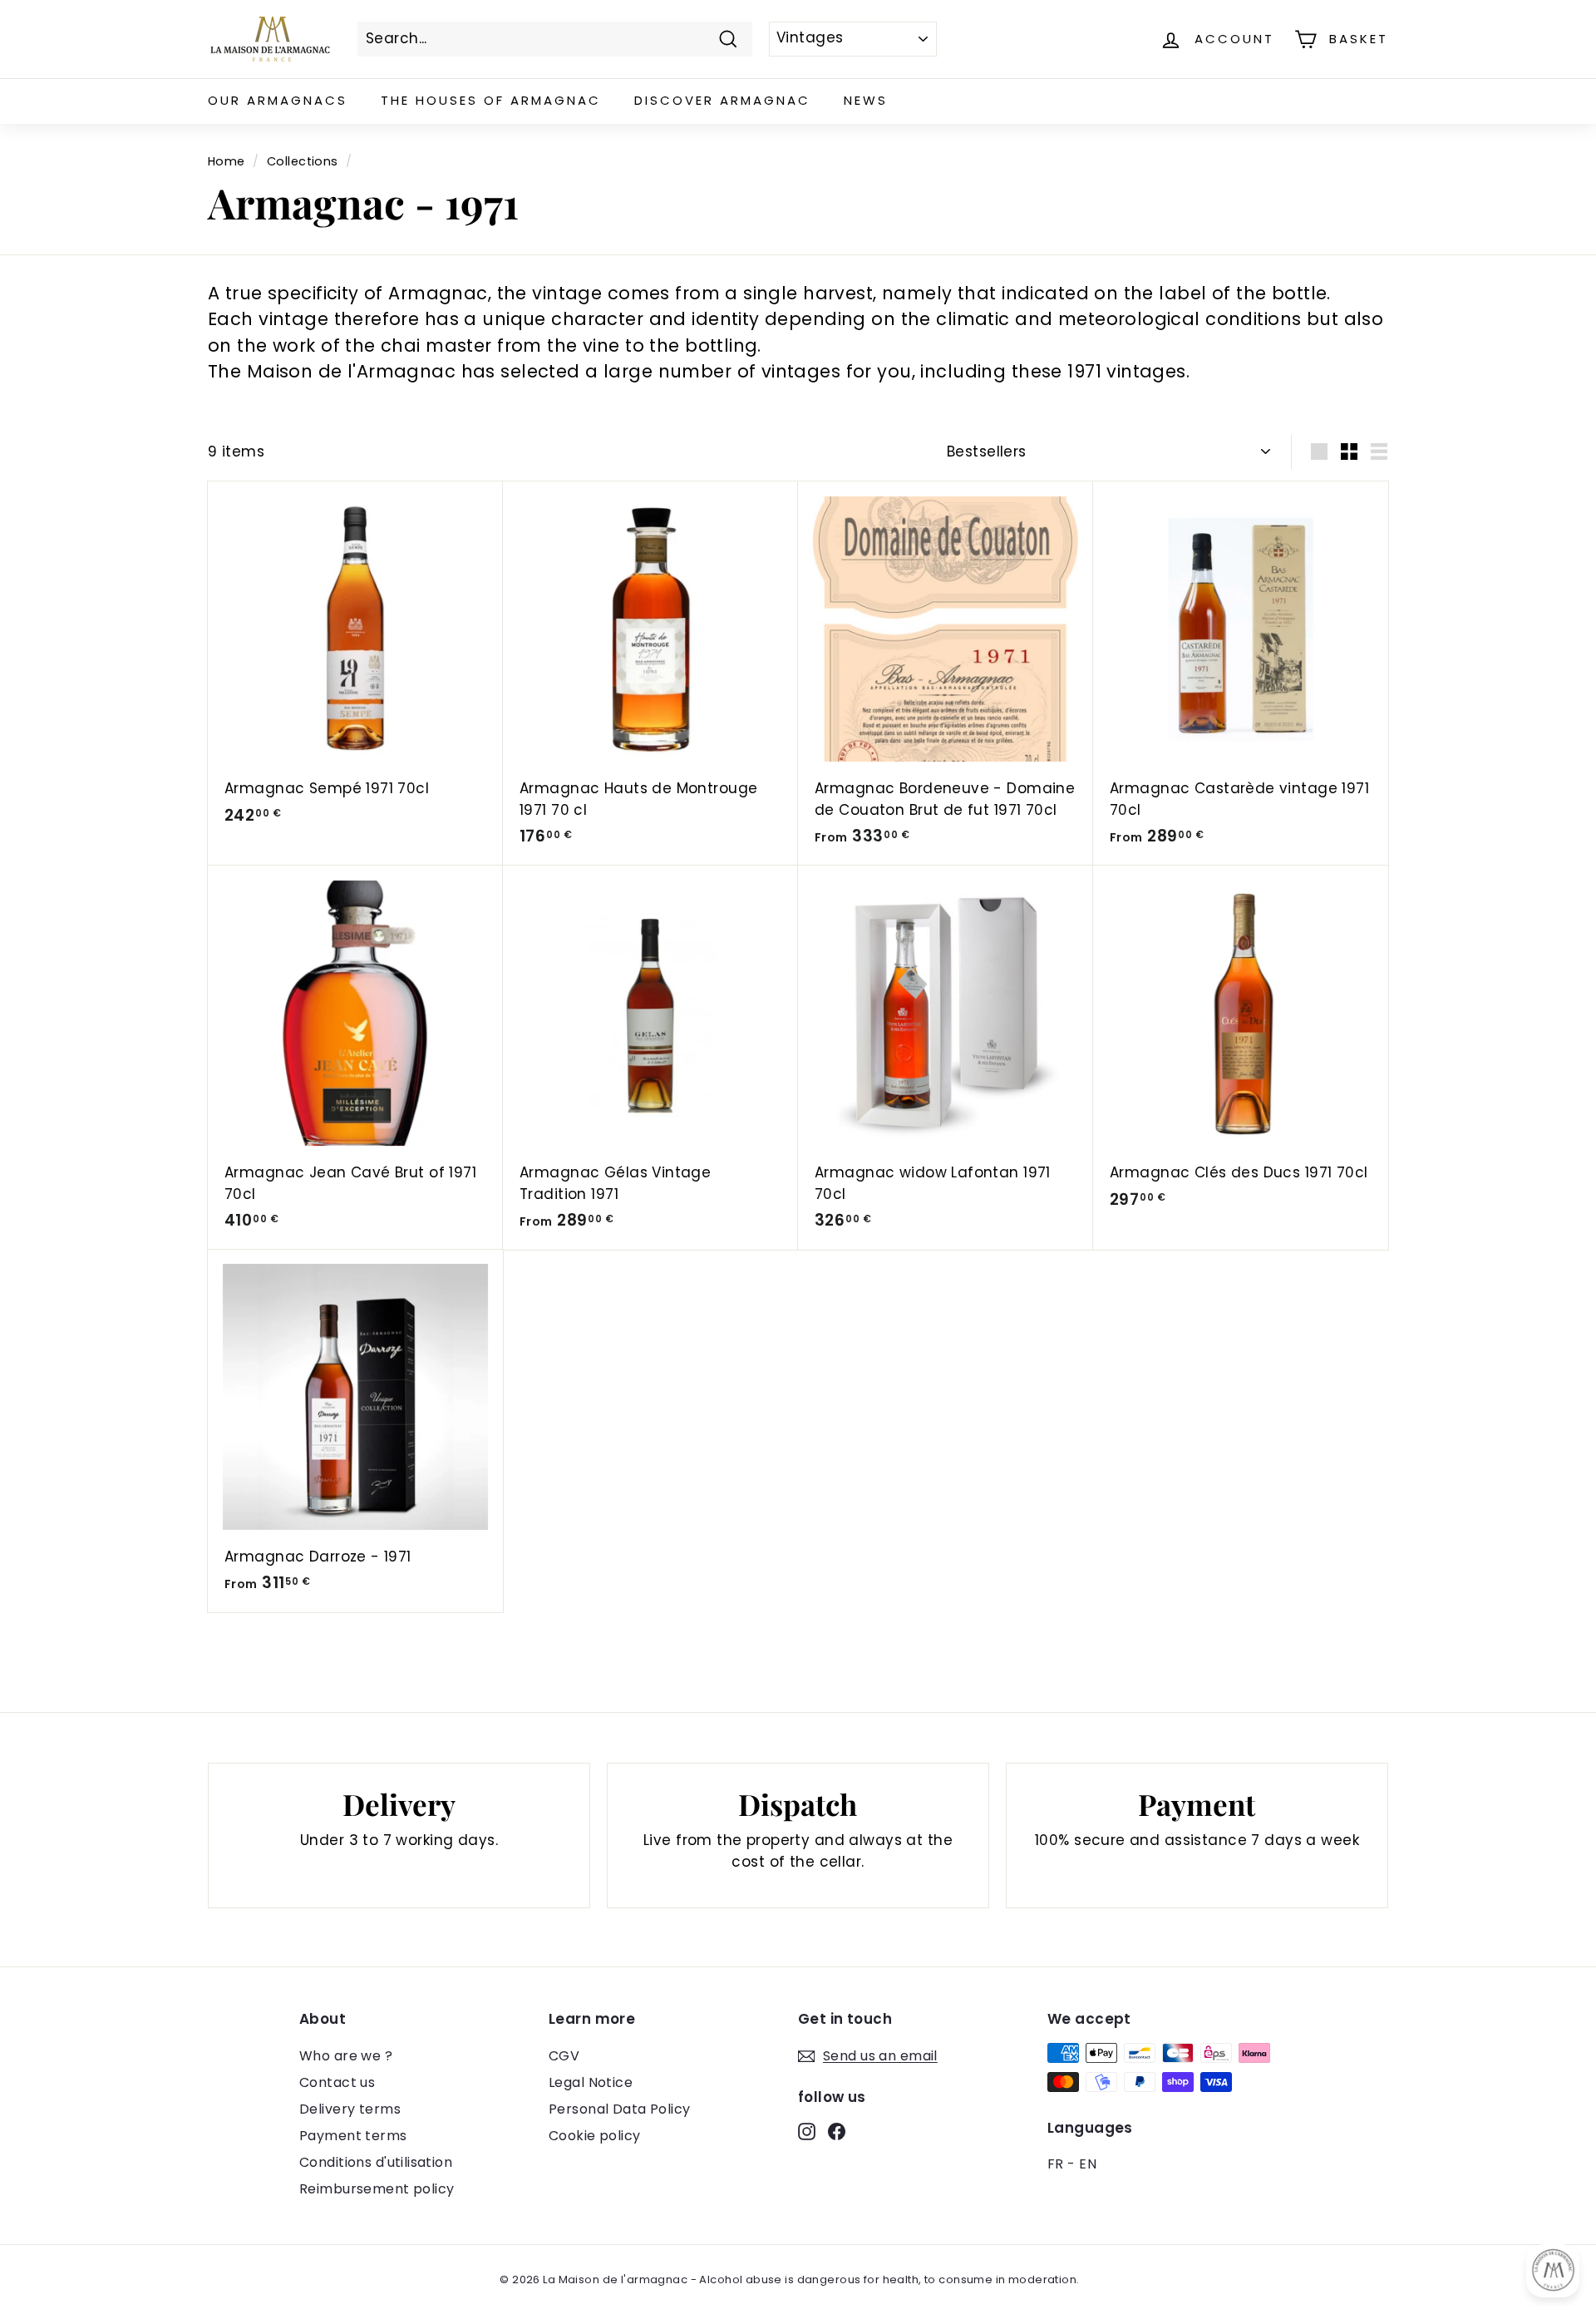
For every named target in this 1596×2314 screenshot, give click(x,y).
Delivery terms (350, 2109)
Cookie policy (595, 2136)
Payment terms (353, 2136)
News (866, 100)
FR (1056, 2164)
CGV (564, 2056)
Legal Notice (591, 2082)
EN (1088, 2164)
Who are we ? (346, 2056)
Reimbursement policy (377, 2189)
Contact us (337, 2082)
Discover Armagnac (722, 100)
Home (227, 161)
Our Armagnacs (278, 100)
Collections (303, 161)
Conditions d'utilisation (376, 2162)
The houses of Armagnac (491, 100)
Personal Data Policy (620, 2109)
